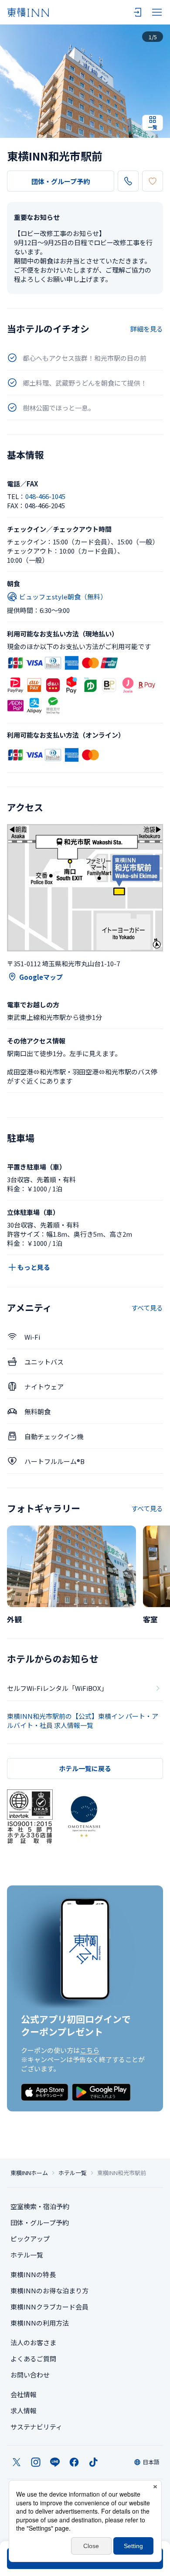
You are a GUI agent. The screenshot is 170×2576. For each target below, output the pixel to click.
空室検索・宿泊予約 (40, 2206)
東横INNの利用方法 (40, 2323)
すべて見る (147, 1308)
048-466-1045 (45, 496)
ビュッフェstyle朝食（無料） (63, 597)
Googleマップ (41, 977)
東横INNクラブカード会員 (49, 2307)
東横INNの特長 (33, 2274)
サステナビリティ (36, 2427)
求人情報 (24, 2410)
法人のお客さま (33, 2342)
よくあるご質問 (33, 2359)
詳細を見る (147, 329)
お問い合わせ (30, 2375)
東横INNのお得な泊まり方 (49, 2290)
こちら (90, 2050)
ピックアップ (30, 2239)
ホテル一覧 (73, 2173)
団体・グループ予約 (61, 181)
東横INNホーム (29, 2173)
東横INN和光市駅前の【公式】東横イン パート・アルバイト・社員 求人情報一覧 (83, 1721)
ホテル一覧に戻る (85, 1768)
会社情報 (24, 2394)
